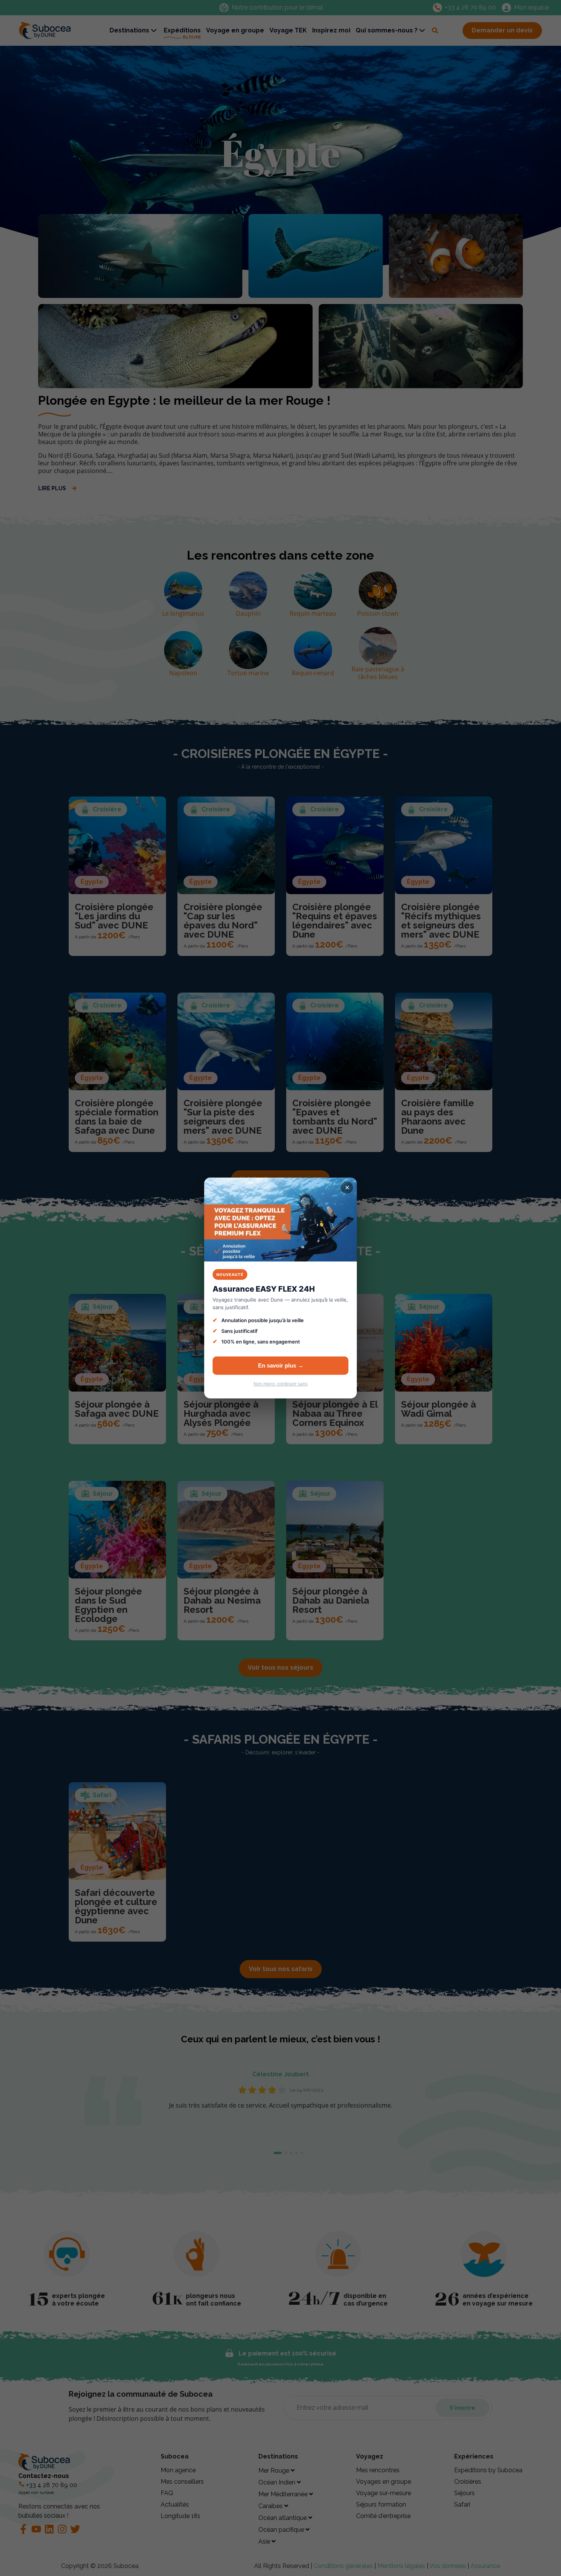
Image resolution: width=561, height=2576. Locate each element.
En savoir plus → (281, 1365)
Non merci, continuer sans (280, 1384)
